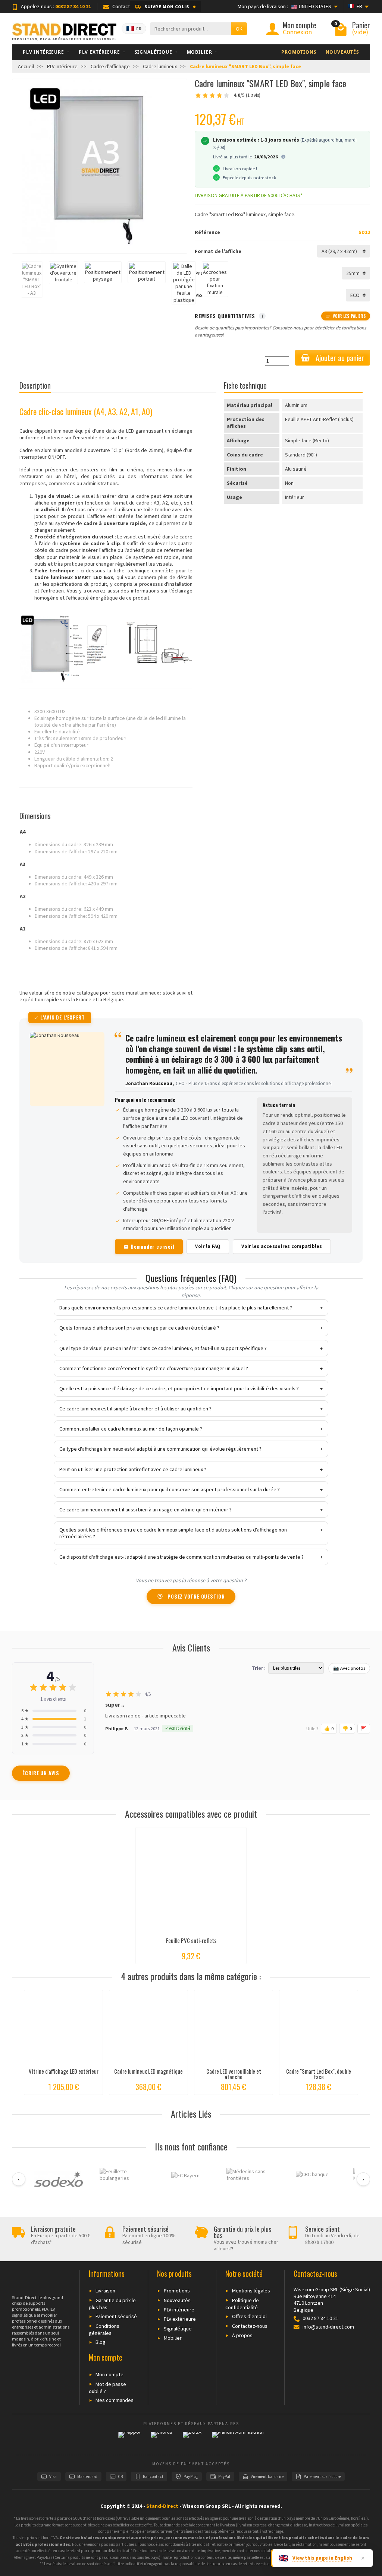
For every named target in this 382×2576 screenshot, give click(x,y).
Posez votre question (196, 1596)
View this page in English (322, 2558)
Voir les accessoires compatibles (282, 1246)
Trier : (259, 1668)
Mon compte (109, 2374)
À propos (242, 2335)
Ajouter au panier (340, 358)
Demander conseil (152, 1246)
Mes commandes (115, 2400)
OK (239, 29)
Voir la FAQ (208, 1246)
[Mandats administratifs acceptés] (238, 2440)
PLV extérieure (180, 2319)
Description (35, 385)
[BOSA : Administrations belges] (192, 2440)
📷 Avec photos (349, 1668)
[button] (165, 7)
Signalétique (178, 2329)
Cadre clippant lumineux (46, 431)
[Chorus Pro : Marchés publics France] (162, 2440)
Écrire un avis (41, 1773)
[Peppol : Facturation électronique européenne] (129, 2440)
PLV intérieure (179, 2310)
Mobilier (173, 2338)
